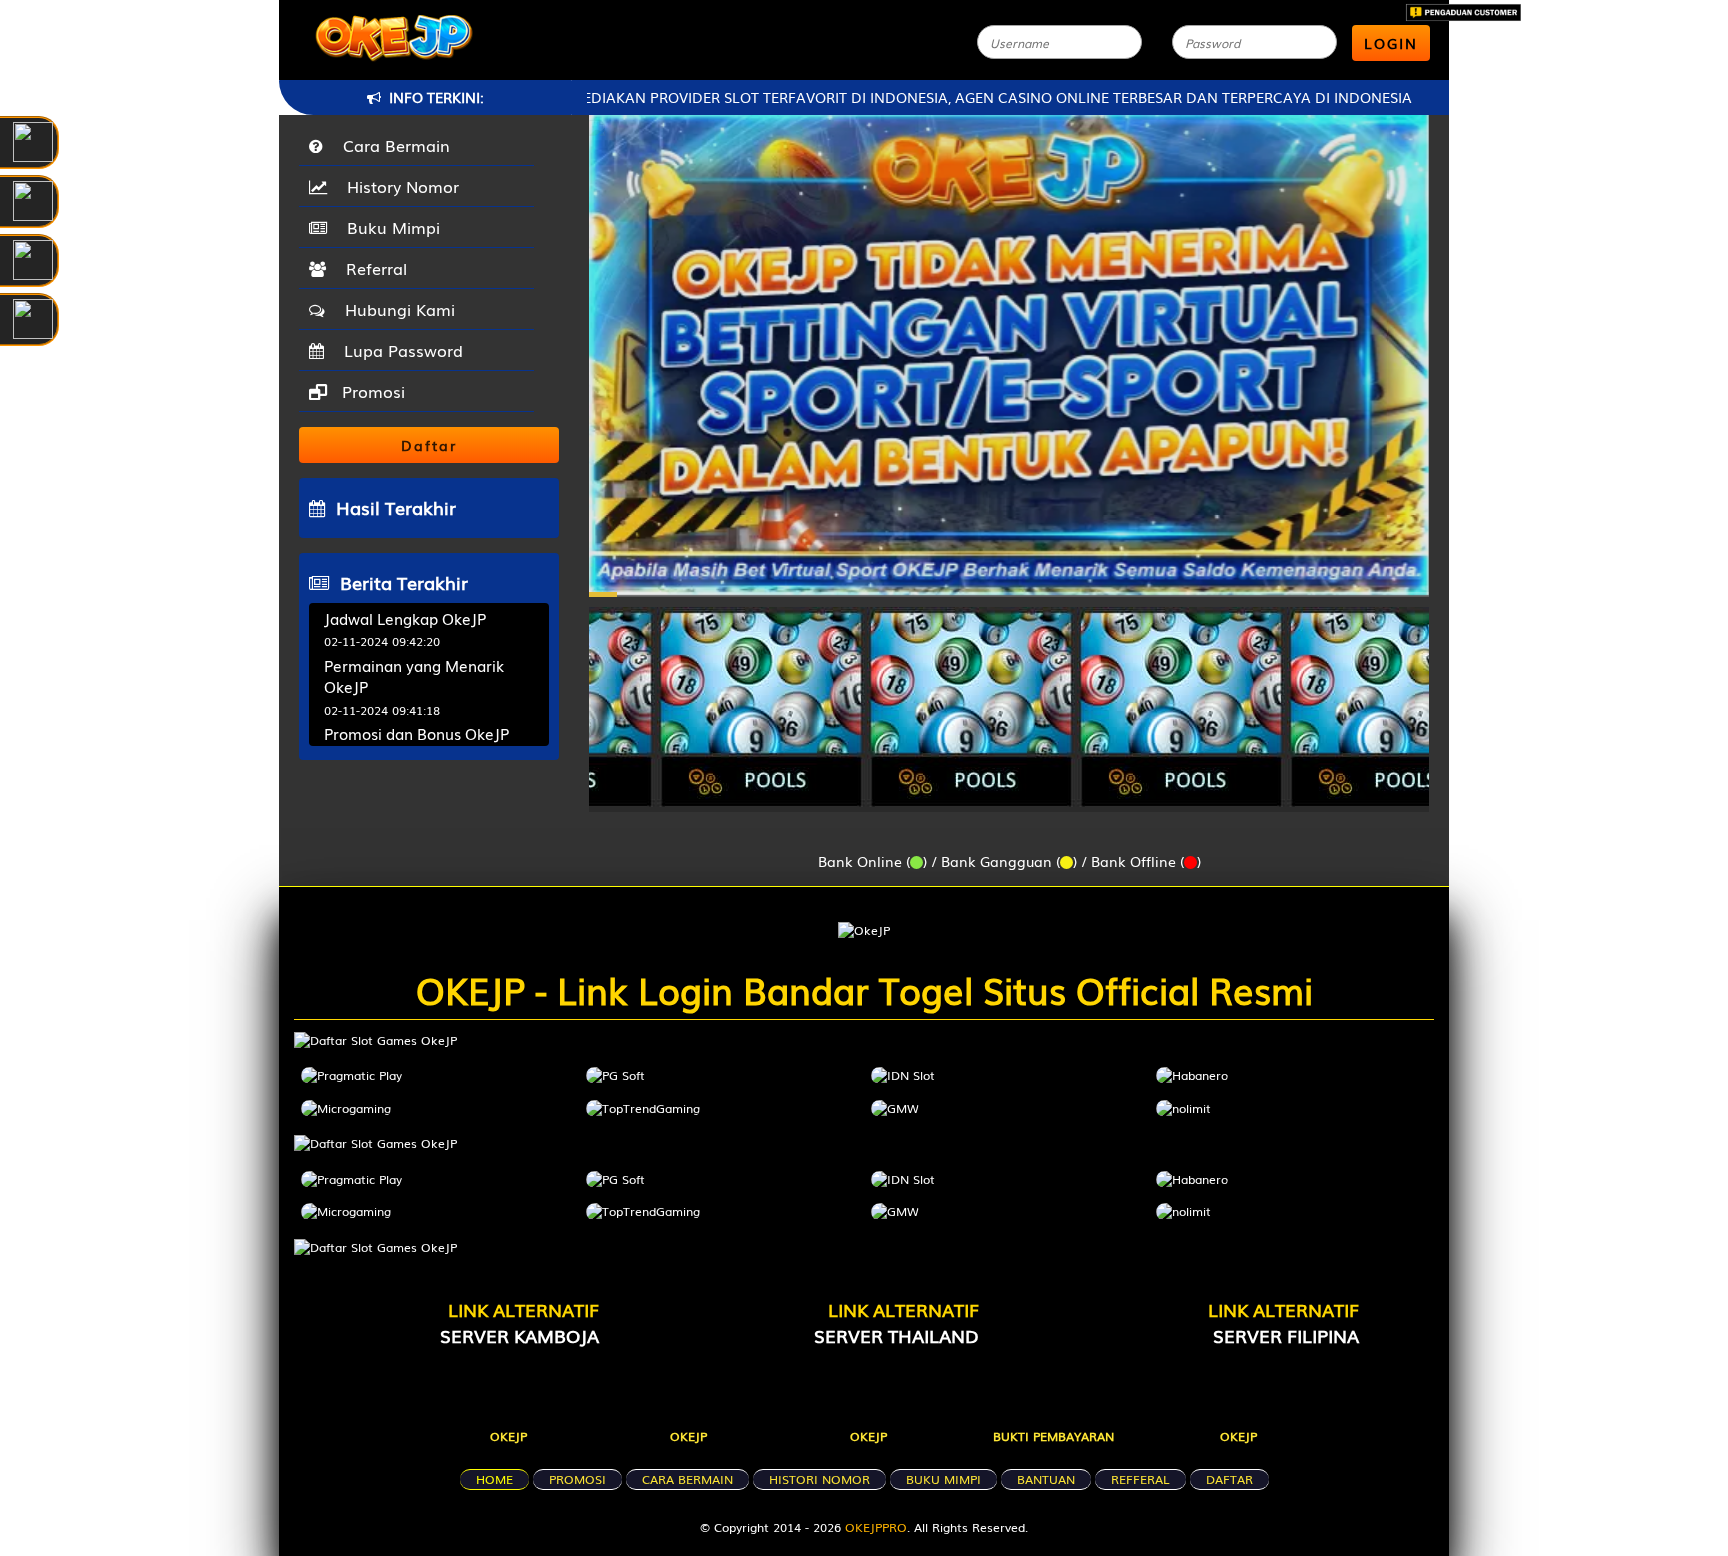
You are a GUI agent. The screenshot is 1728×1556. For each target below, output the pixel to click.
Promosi (371, 391)
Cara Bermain (391, 145)
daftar (1229, 1479)
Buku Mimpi (388, 227)
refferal (1140, 1479)
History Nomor (398, 186)
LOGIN (1391, 43)
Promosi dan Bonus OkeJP (416, 733)
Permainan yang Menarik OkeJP (414, 675)
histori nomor (819, 1479)
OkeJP (508, 1436)
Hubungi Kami (395, 309)
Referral (371, 268)
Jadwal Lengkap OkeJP (405, 618)
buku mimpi (943, 1479)
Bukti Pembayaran (1053, 1436)
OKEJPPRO (876, 1527)
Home (494, 1479)
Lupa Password (398, 350)
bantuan (1046, 1479)
